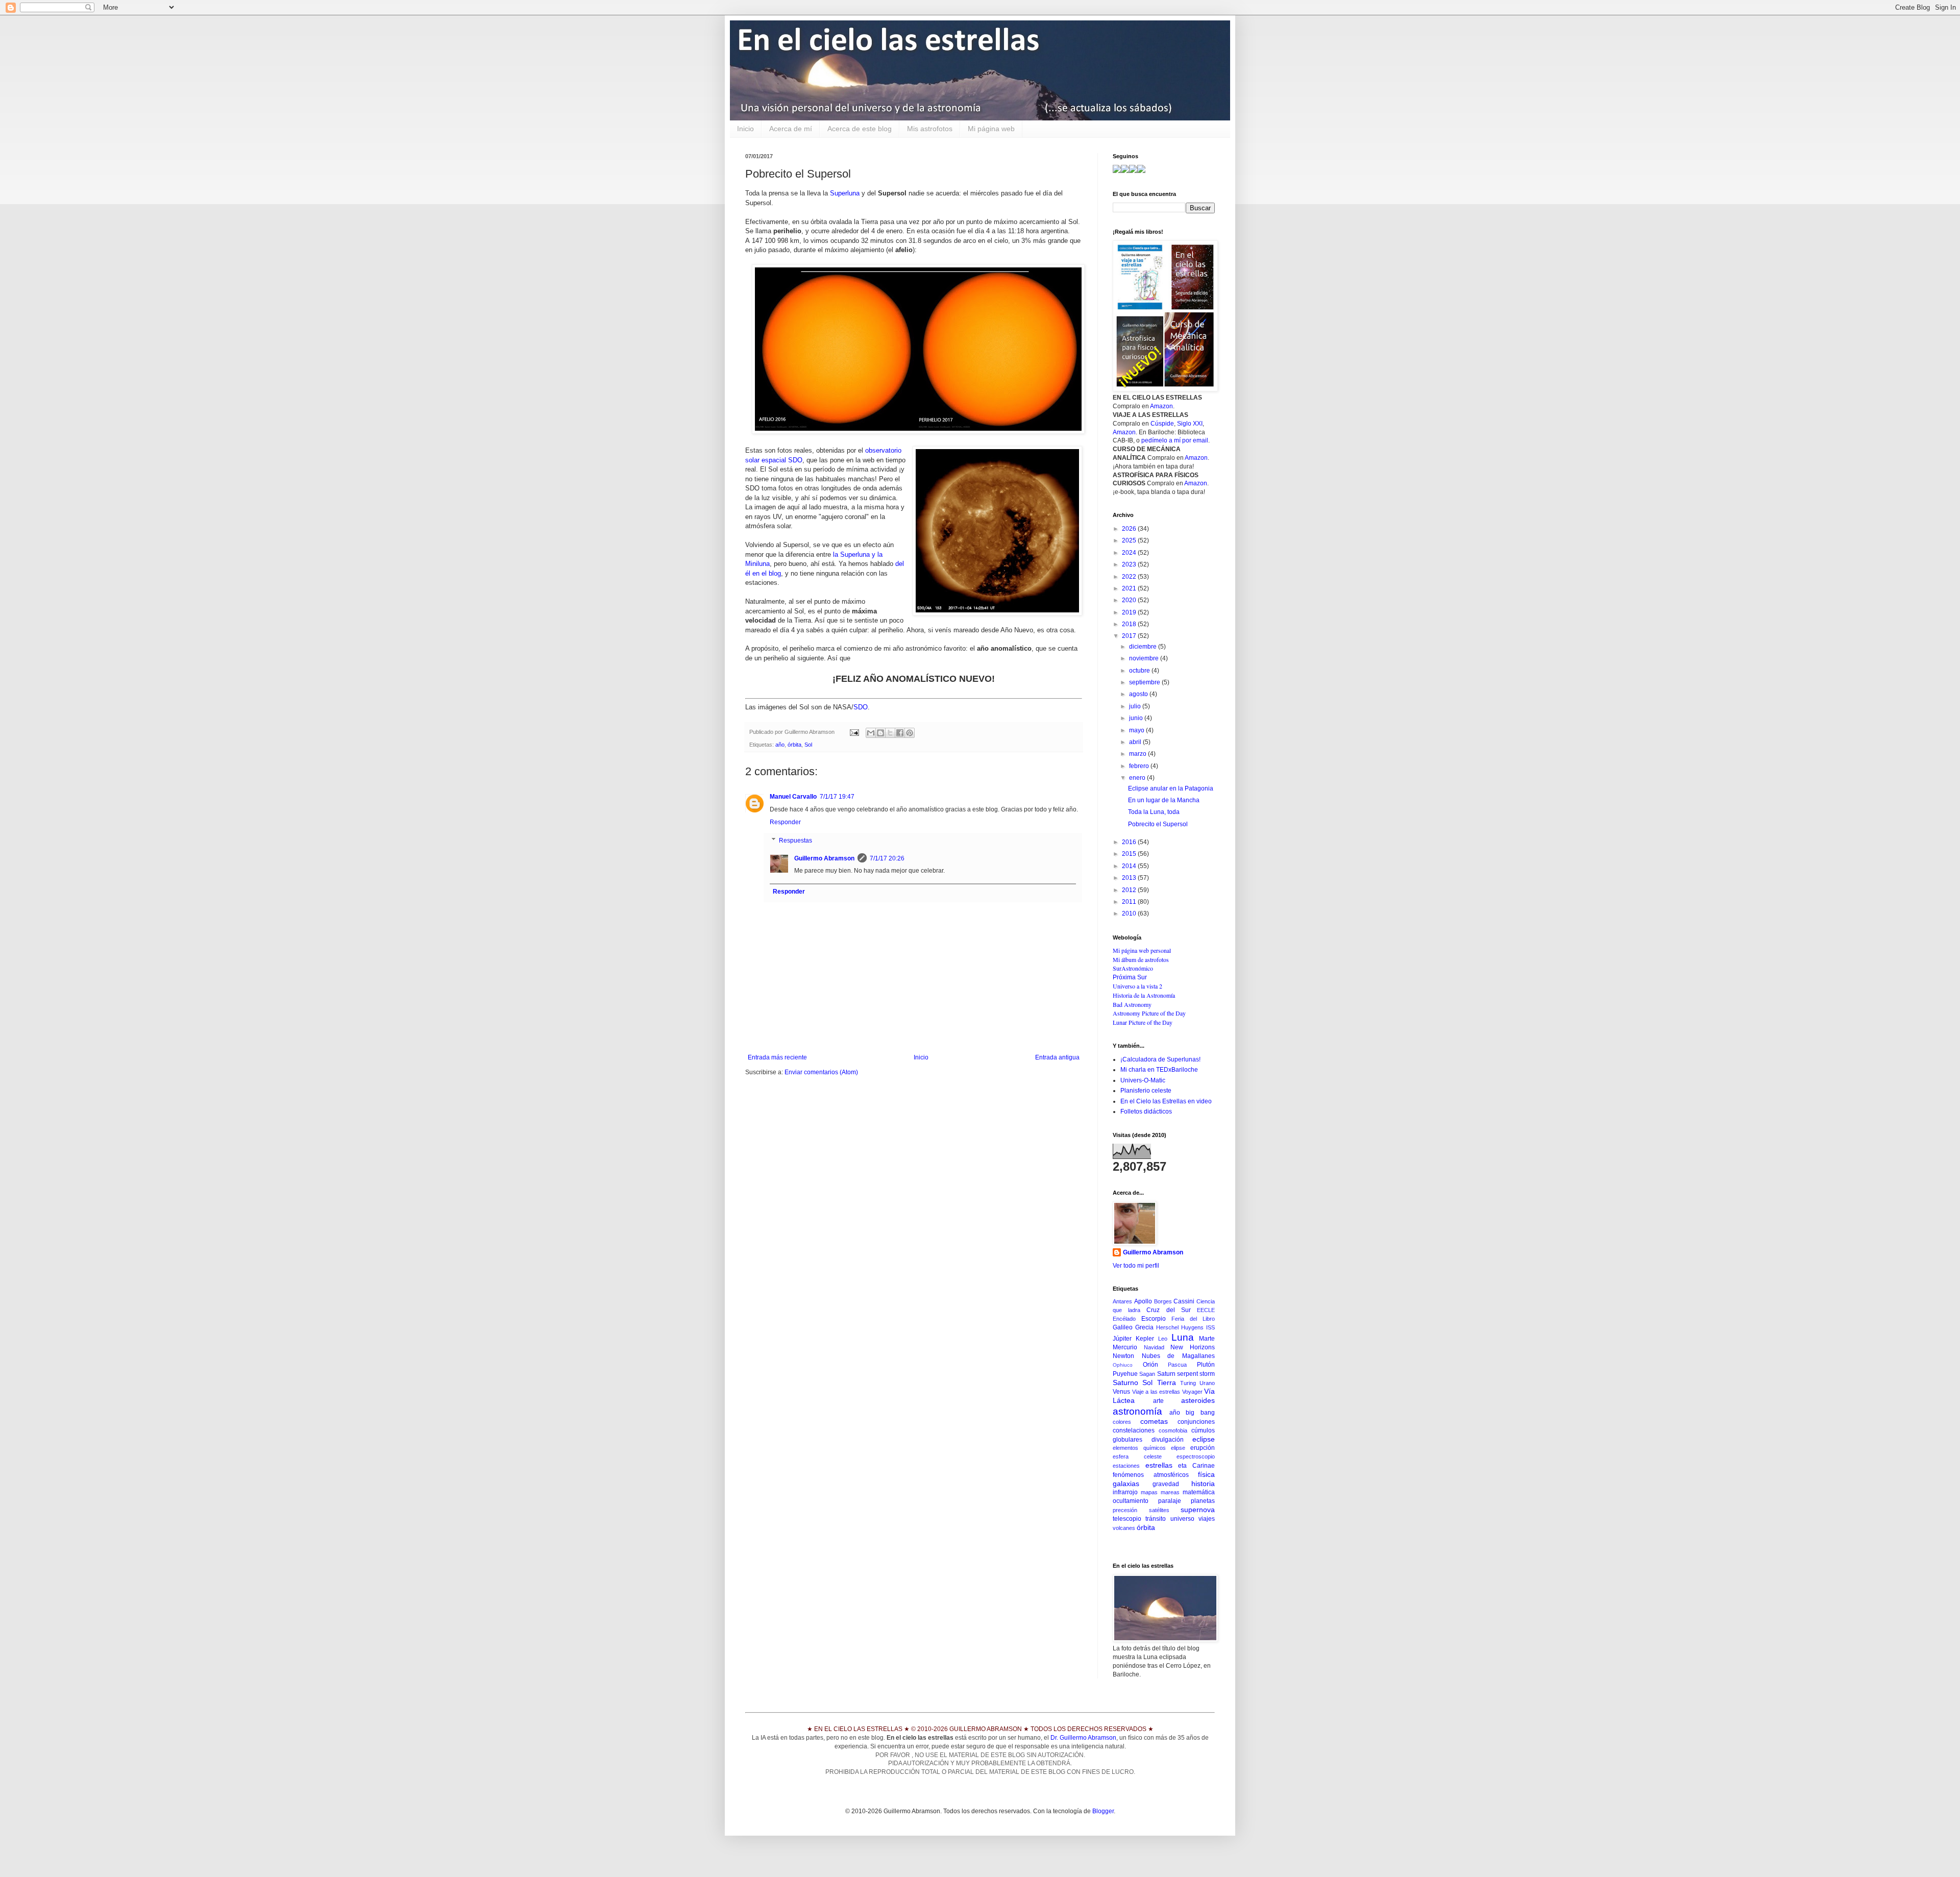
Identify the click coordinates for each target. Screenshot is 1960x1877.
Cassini (1184, 1301)
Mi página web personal (1142, 950)
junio (1137, 718)
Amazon (1161, 406)
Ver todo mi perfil (1136, 1266)
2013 (1130, 878)
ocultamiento (1131, 1501)
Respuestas (795, 841)
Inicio (745, 129)
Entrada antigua (1057, 1057)
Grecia (1144, 1327)
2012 (1130, 890)
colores (1122, 1422)
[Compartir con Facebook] (900, 733)
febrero (1140, 766)
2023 (1130, 564)
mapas (1149, 1492)
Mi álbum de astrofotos (1141, 959)
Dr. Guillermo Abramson (1083, 1738)
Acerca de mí (791, 129)
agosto (1139, 694)
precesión (1125, 1510)
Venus (1121, 1392)
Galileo (1123, 1327)
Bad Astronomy (1132, 1004)
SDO (861, 707)
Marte (1207, 1339)
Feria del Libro (1193, 1319)
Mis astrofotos (930, 129)
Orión (1150, 1365)
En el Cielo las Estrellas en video (1166, 1101)
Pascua (1177, 1365)
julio (1136, 706)
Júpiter (1122, 1339)
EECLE (1206, 1310)
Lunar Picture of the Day (1143, 1022)
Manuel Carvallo (793, 797)
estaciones (1126, 1466)
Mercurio (1125, 1347)
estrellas (1159, 1465)
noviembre (1145, 658)
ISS (1210, 1327)
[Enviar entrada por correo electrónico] (854, 732)
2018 (1130, 624)
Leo (1163, 1339)
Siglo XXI (1190, 424)
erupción (1203, 1448)
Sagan (1147, 1374)
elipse (1178, 1448)
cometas (1154, 1421)
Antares (1122, 1301)
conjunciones (1196, 1422)
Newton (1123, 1356)
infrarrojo (1125, 1492)
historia (1203, 1484)
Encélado (1124, 1319)
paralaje (1170, 1501)
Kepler (1145, 1339)
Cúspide (1162, 424)
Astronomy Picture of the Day (1149, 1013)
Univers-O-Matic (1143, 1080)
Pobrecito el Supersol (1158, 824)
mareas (1170, 1492)
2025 (1130, 540)
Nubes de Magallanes (1178, 1356)
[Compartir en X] (890, 733)
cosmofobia (1173, 1430)
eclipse (1204, 1439)
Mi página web (991, 129)
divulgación (1168, 1440)
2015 (1130, 854)
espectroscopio (1196, 1456)
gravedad (1166, 1484)
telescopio (1127, 1519)
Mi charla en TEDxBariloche (1159, 1070)
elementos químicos (1139, 1448)
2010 (1130, 913)
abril (1136, 742)
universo (1182, 1519)
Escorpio (1154, 1319)
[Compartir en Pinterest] (910, 733)
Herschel (1167, 1327)
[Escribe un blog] (880, 733)
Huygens (1192, 1327)
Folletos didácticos (1146, 1112)
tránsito (1156, 1519)
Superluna (845, 193)
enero (1138, 778)
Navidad (1154, 1347)
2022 (1130, 577)
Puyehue (1125, 1374)
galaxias (1126, 1484)
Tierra (1167, 1382)
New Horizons (1193, 1347)
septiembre (1145, 682)
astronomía (1137, 1411)
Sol (808, 745)
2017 (1130, 636)
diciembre (1144, 647)
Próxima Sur (1130, 977)
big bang (1200, 1413)
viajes (1207, 1519)
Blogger (1103, 1811)
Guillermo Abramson (824, 858)
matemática (1199, 1492)
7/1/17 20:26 (887, 858)
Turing (1188, 1383)
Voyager (1192, 1392)
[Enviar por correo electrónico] (871, 733)
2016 (1130, 842)
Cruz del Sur (1168, 1310)
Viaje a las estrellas (1156, 1392)
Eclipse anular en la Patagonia (1171, 788)
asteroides (1198, 1400)
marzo (1138, 754)
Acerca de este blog (860, 129)
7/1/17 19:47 (837, 797)
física (1206, 1474)
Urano (1207, 1383)
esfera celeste (1137, 1456)
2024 (1130, 553)
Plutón (1206, 1365)
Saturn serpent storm (1186, 1374)
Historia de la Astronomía (1144, 995)
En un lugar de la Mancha (1164, 800)
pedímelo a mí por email (1175, 440)
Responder (785, 822)
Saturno (1125, 1382)
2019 (1130, 612)
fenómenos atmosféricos (1151, 1475)
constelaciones (1134, 1430)
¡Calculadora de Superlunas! (1160, 1059)
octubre (1140, 671)
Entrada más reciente (777, 1057)
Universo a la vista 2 (1137, 986)
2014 (1130, 866)
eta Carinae (1196, 1466)
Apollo (1143, 1301)
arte (1158, 1401)
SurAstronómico (1133, 968)
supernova (1198, 1510)
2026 (1130, 529)
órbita (794, 745)
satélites (1159, 1510)
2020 (1130, 600)
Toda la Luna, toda (1154, 812)
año (780, 745)
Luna (1183, 1337)
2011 (1130, 902)
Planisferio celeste (1146, 1091)
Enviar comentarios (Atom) (821, 1072)
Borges (1163, 1301)
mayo (1137, 730)
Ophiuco (1123, 1365)
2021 (1130, 588)
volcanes (1124, 1528)
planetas (1203, 1501)
